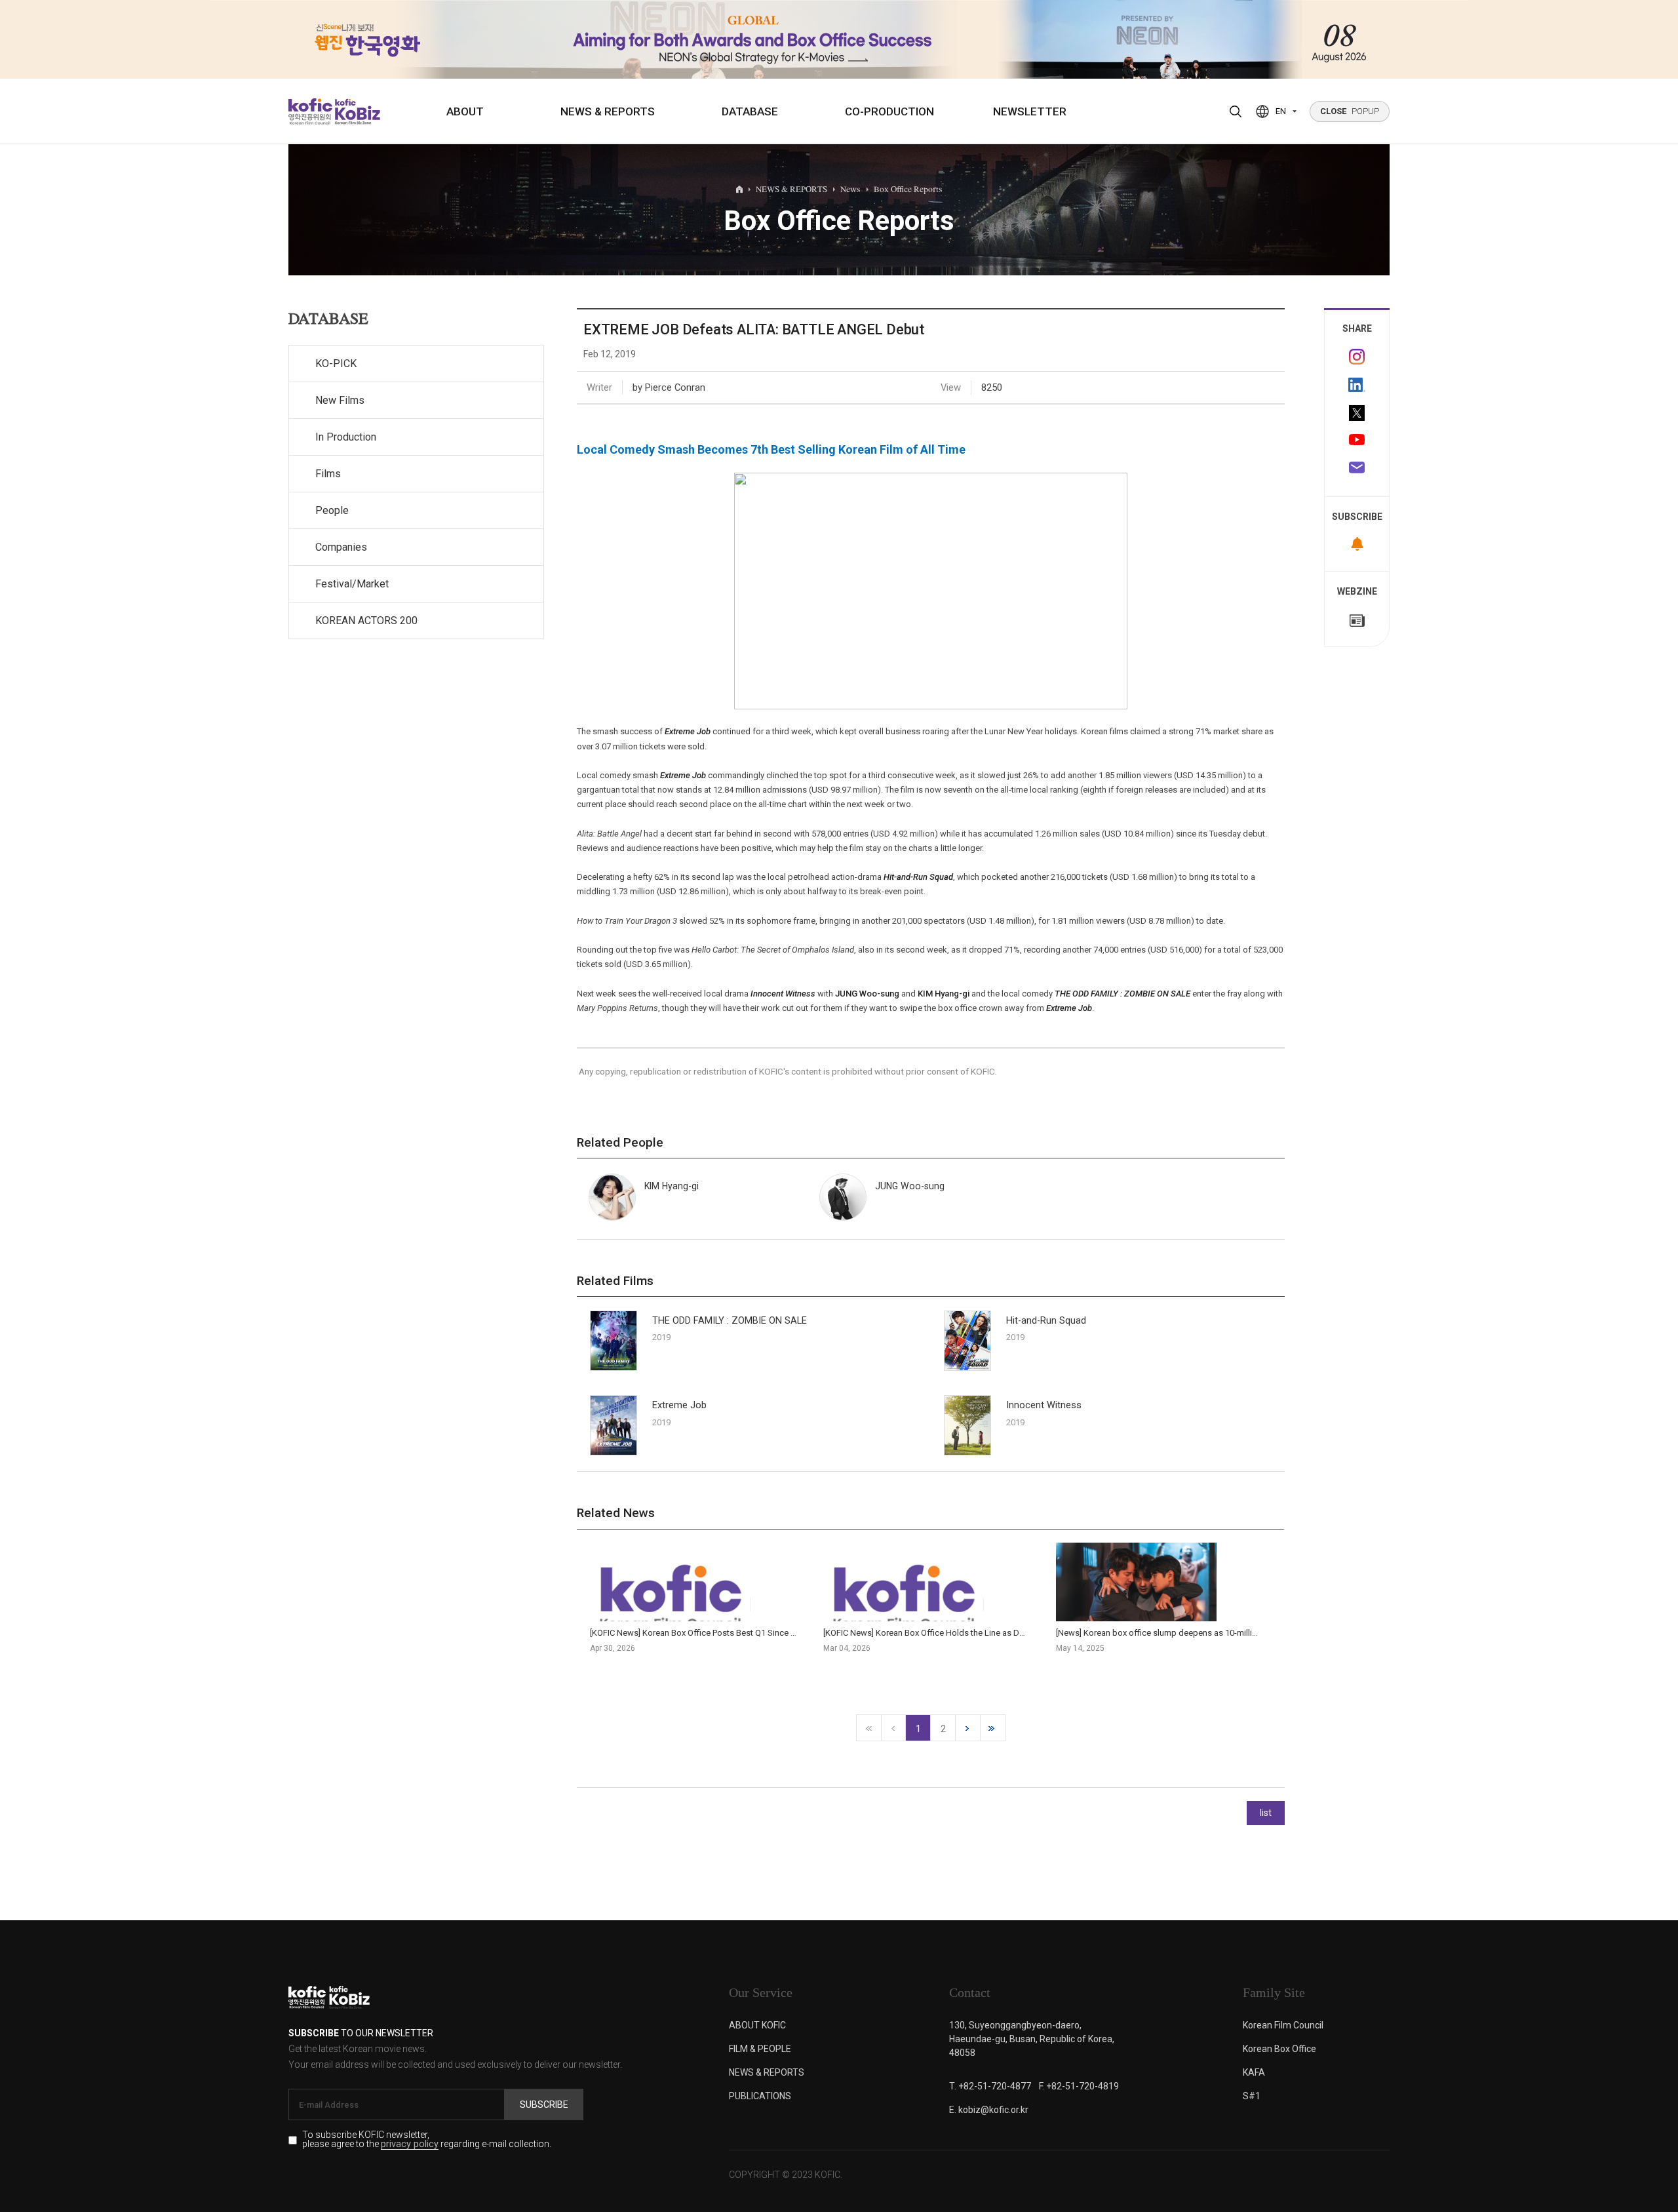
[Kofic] (310, 111)
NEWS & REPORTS (608, 111)
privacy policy (410, 2145)
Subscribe (544, 2104)
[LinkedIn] (1357, 385)
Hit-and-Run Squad (1046, 1321)
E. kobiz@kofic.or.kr (989, 2110)
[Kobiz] (356, 111)
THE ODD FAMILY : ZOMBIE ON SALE (1122, 994)
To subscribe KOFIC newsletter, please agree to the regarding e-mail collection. (427, 2140)
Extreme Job (1069, 1008)
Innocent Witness (783, 994)
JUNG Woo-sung (867, 994)
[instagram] (1357, 357)
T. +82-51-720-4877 (990, 2086)
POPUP (1350, 111)
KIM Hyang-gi (944, 994)
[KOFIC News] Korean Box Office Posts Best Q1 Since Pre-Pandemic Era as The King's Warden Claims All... (787, 1633)
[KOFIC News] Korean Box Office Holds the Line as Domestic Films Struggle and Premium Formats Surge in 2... (1030, 1633)
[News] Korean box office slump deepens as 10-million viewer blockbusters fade (1208, 1633)
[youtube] (1357, 441)
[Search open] (1236, 111)
